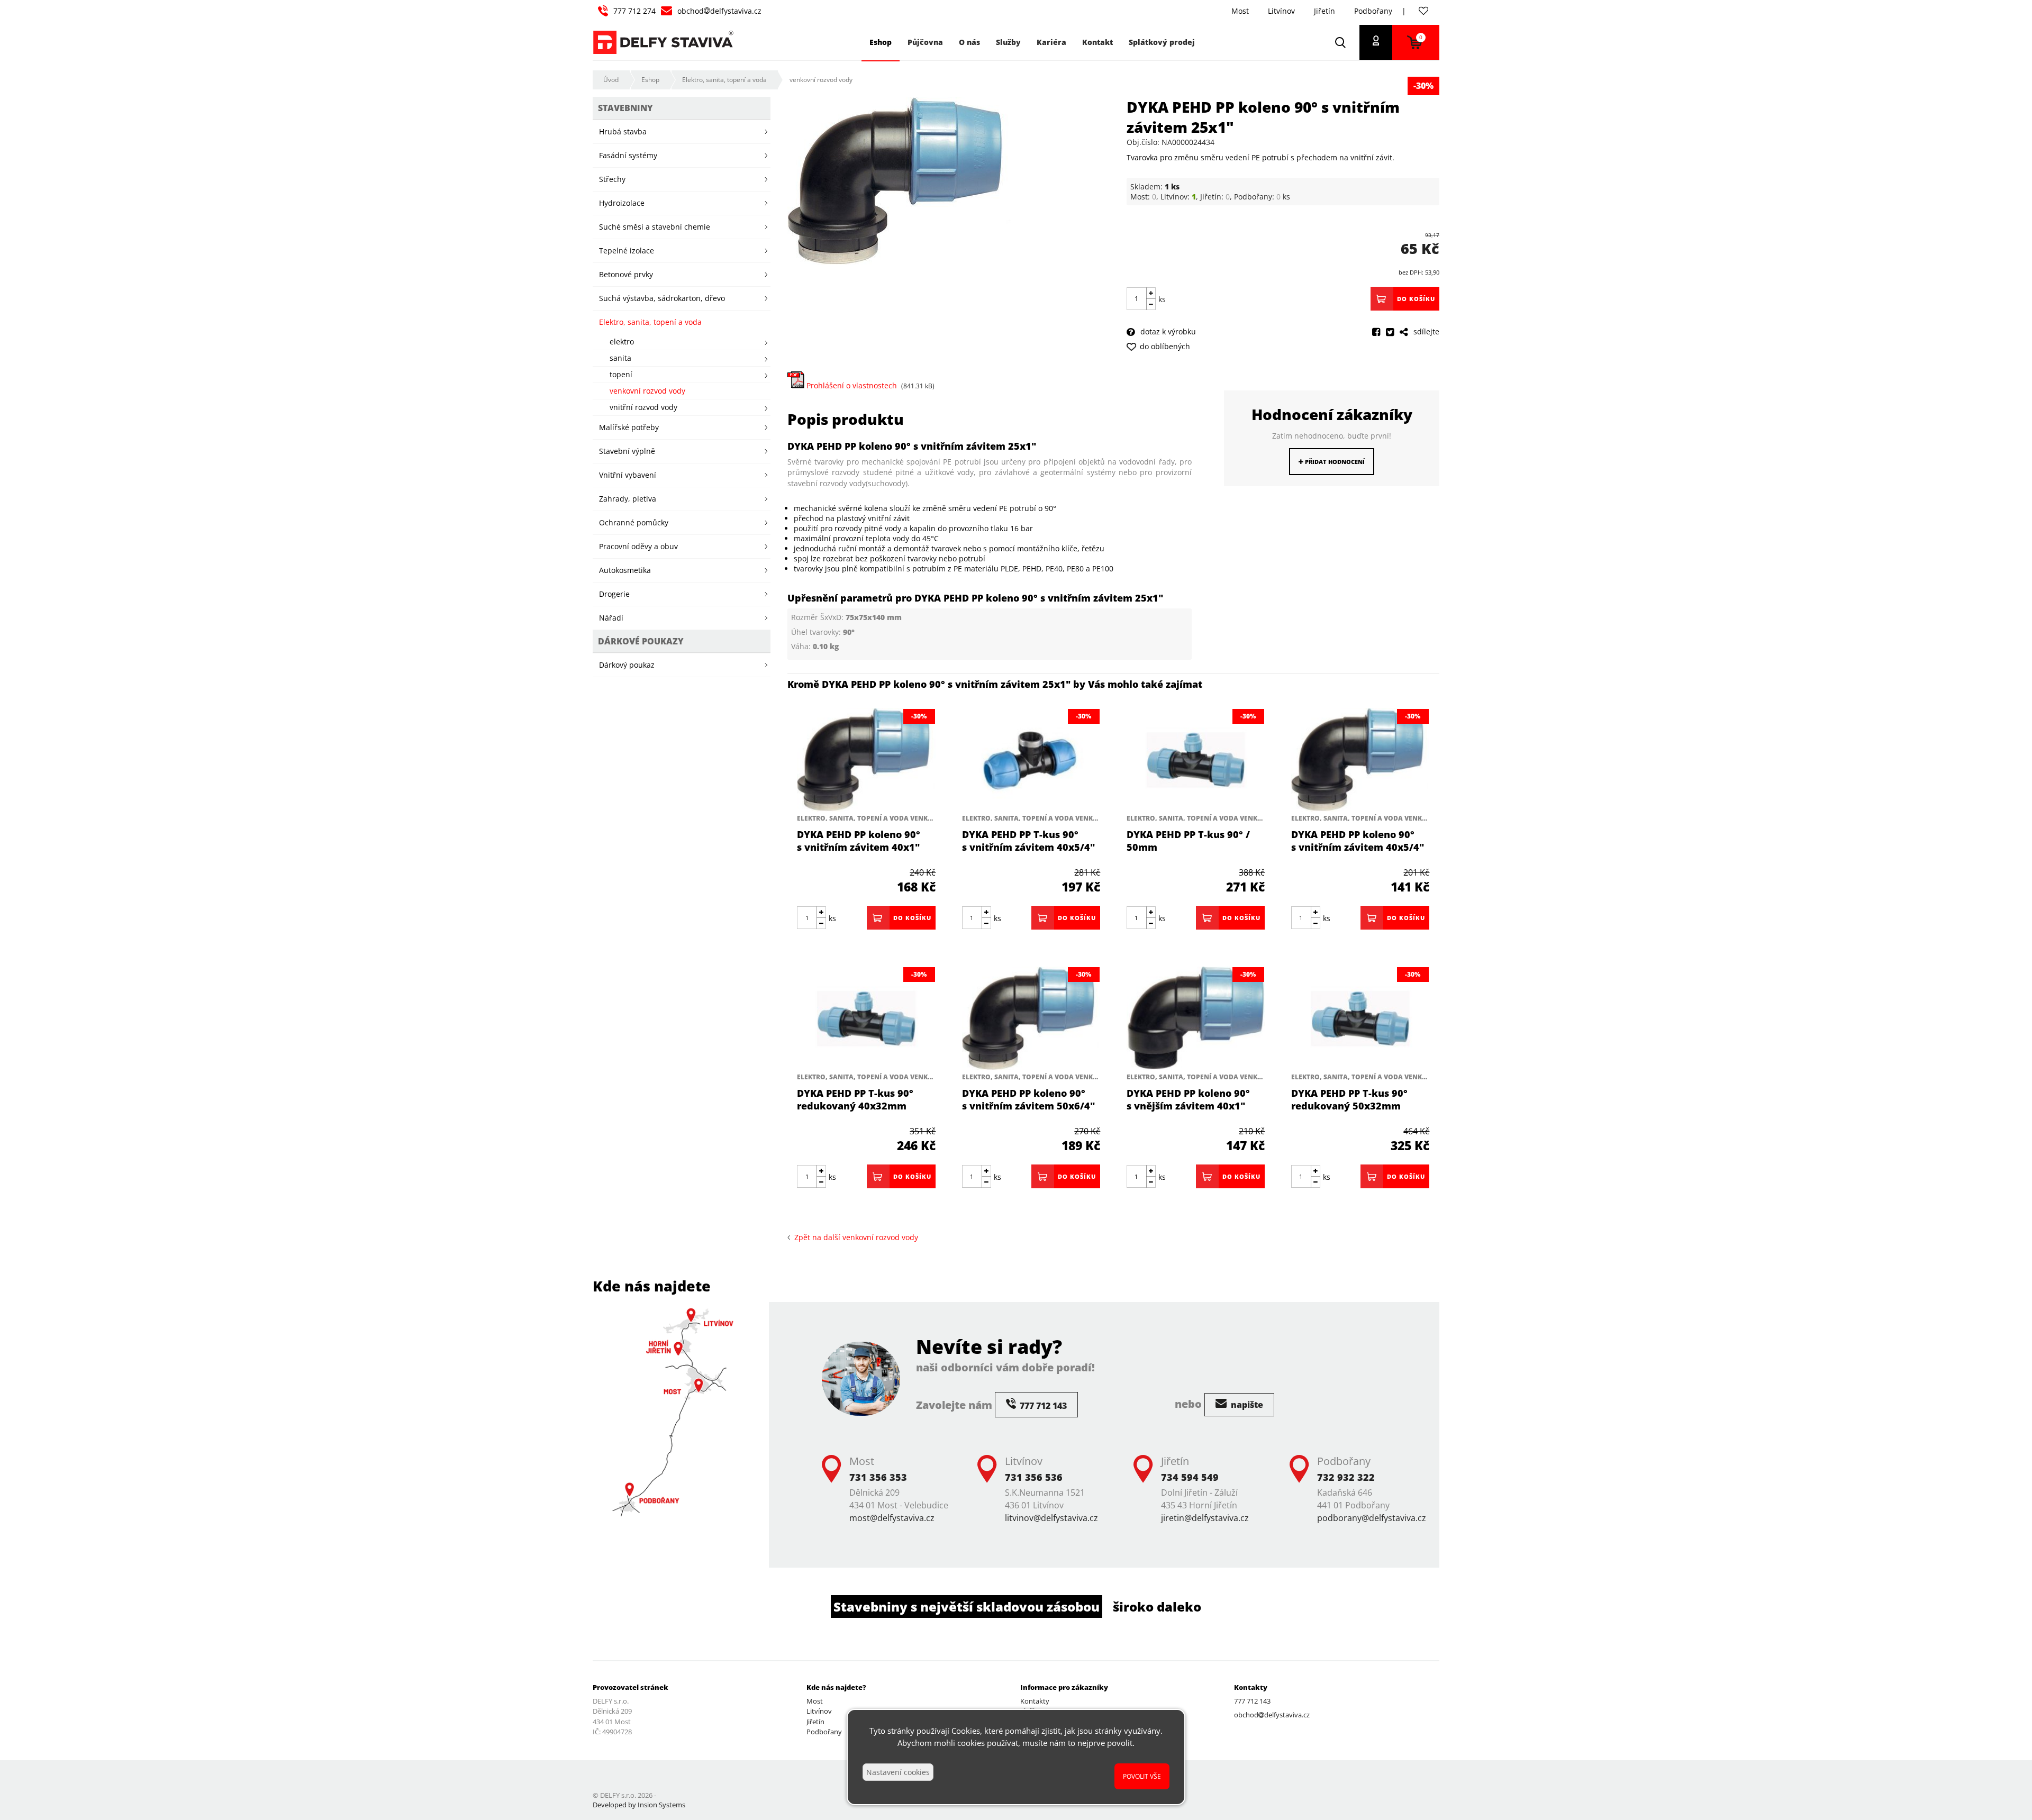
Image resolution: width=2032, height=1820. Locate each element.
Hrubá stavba (623, 131)
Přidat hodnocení (1334, 462)
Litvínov (1281, 11)
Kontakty (1035, 1701)
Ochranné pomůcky (634, 522)
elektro (622, 342)
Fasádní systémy (628, 155)
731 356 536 (1034, 1477)
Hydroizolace (622, 203)
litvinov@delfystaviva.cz (1051, 1518)
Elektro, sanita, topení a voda (724, 80)
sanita (620, 358)
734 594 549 (1190, 1477)
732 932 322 (1346, 1477)
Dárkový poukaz (627, 665)
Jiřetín (1325, 11)
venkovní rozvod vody (821, 80)
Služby (1008, 42)
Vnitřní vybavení (628, 475)
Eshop (650, 80)
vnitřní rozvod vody (643, 407)
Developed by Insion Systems (639, 1805)
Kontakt (1097, 42)
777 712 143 (1252, 1701)
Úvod (611, 80)
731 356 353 (878, 1477)
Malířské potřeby (629, 427)
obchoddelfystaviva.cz (719, 11)
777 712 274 (634, 11)
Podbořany (1373, 11)
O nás (969, 42)
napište (1246, 1405)
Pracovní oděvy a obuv (638, 546)
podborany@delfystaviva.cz (1372, 1518)
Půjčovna (925, 42)
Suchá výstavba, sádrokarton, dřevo (662, 298)
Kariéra (1051, 42)
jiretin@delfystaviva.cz (1205, 1518)
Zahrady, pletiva (628, 499)
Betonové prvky (626, 274)
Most (1240, 11)
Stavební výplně (627, 451)
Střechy (612, 179)
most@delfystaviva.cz (892, 1518)
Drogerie (614, 594)
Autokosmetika (625, 570)
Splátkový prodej (1162, 42)
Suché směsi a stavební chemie (655, 227)
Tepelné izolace (627, 251)
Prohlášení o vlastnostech (851, 385)
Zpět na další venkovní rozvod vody (854, 1237)
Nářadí (611, 618)
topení (621, 374)
